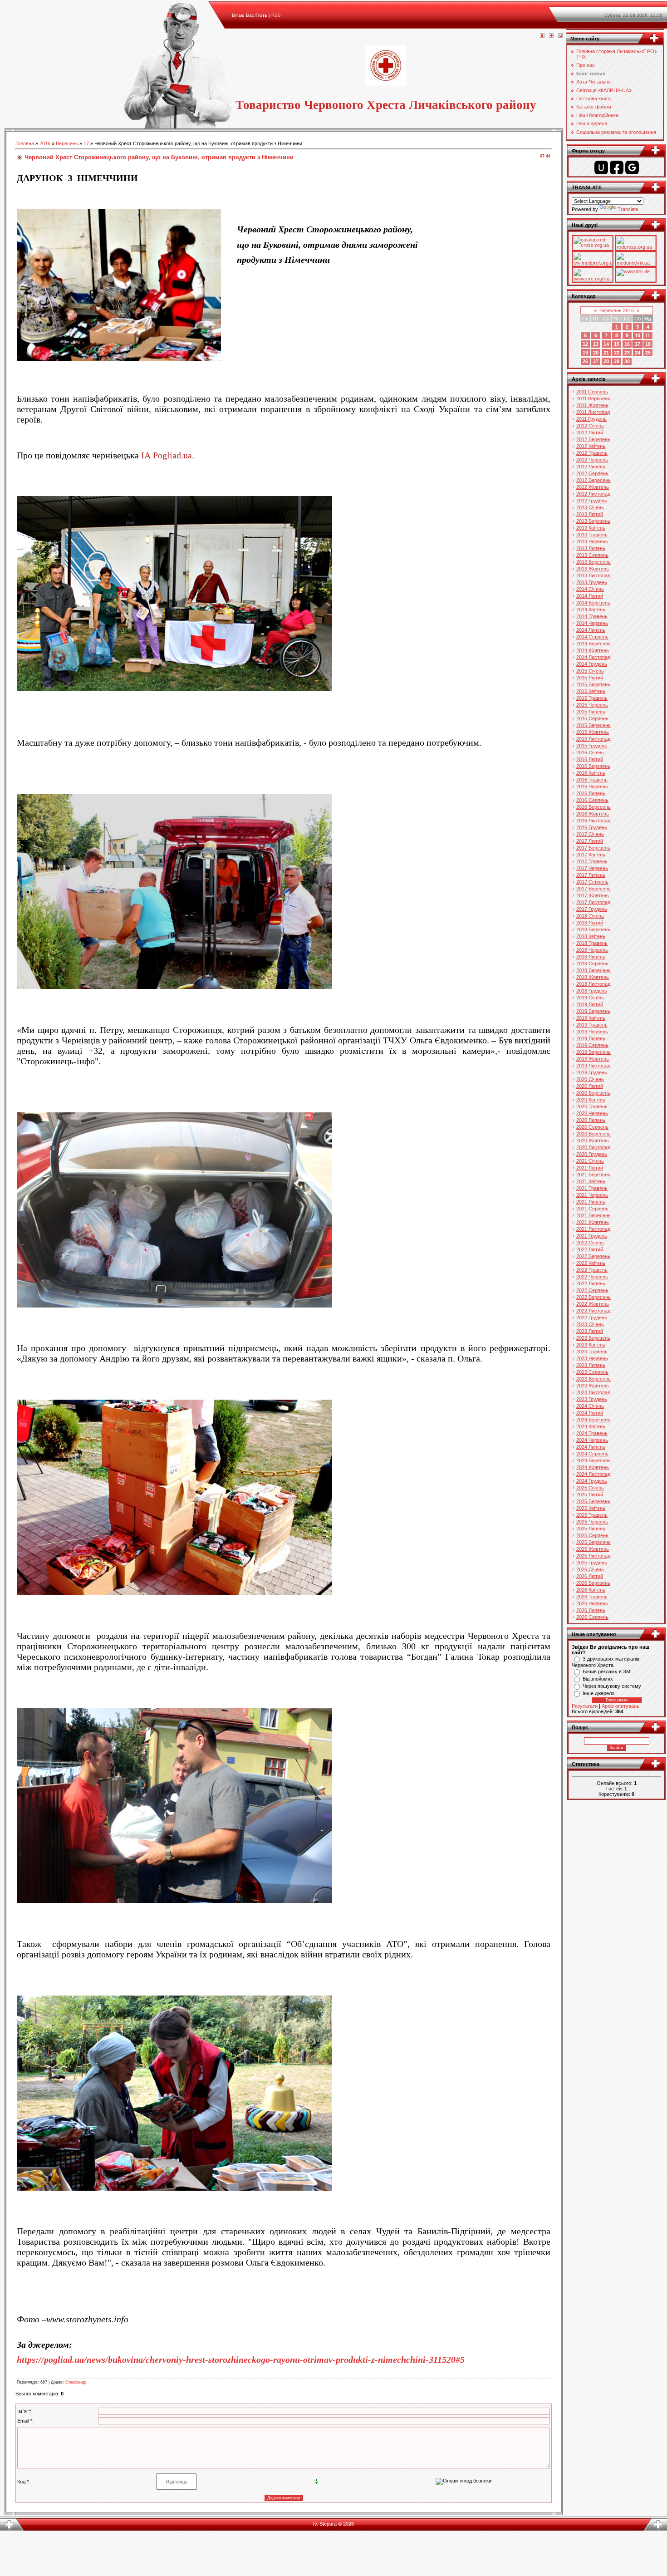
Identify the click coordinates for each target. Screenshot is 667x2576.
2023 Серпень (592, 1372)
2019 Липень (591, 1038)
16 (627, 344)
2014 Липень (591, 630)
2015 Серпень (592, 718)
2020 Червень (592, 1113)
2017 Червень (592, 868)
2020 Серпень (592, 1127)
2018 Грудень (592, 991)
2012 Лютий (590, 433)
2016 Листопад (593, 821)
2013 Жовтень (593, 569)
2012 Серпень (592, 473)
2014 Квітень (591, 610)
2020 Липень (591, 1120)
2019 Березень (593, 1011)
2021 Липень (591, 1202)
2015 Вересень (593, 725)
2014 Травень (592, 616)
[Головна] (542, 36)
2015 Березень (593, 684)
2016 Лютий (590, 759)
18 (648, 344)
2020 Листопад (593, 1147)
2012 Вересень (593, 480)
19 (585, 353)
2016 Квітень (591, 773)
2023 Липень (591, 1365)
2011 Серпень (592, 392)
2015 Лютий (590, 678)
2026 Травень (592, 1597)
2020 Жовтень (593, 1141)
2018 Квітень (591, 936)
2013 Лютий (590, 514)
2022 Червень (592, 1277)
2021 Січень (590, 1161)
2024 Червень (592, 1440)
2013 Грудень (592, 582)
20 (596, 353)
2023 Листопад (593, 1392)
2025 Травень (592, 1515)
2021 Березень (593, 1175)
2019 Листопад (593, 1066)
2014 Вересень (593, 644)
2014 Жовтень (593, 650)
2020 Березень (593, 1093)
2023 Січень (590, 1324)
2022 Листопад (593, 1311)
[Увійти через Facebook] (617, 167)
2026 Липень (591, 1610)
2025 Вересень (593, 1542)
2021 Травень (592, 1188)
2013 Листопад (593, 575)
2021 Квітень (591, 1181)
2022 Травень (592, 1270)
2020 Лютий (590, 1086)
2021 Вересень (593, 1215)
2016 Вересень (593, 807)
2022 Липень (591, 1283)
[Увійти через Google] (632, 167)
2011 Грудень (591, 419)
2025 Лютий (590, 1494)
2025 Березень (593, 1501)
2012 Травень (592, 453)
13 (596, 344)
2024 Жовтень (593, 1467)
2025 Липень (591, 1529)
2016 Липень (591, 793)
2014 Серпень (592, 637)
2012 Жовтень (593, 487)
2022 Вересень (593, 1297)
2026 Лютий (590, 1576)
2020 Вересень (593, 1134)
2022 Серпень (592, 1290)
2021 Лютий (590, 1168)
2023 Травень (592, 1352)
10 (638, 335)
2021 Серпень (592, 1209)
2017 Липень (591, 875)
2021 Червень (592, 1195)
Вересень (67, 143)
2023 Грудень (592, 1399)
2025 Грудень (592, 1563)
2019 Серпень (592, 1045)
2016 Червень (592, 787)
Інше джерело (598, 1693)
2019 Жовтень (593, 1059)
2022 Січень (590, 1243)
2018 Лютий (590, 923)
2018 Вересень (593, 970)
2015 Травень (592, 698)
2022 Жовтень (593, 1304)
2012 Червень (592, 460)
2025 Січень (590, 1488)
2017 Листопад (593, 902)
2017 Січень (590, 834)
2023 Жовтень (593, 1386)
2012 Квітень (591, 446)
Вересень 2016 (617, 310)
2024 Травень (592, 1433)
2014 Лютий (590, 596)
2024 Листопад (593, 1474)
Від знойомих (598, 1679)
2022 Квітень (591, 1263)
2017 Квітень (591, 855)
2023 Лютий (590, 1331)
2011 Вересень (593, 398)
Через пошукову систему (612, 1686)
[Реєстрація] (551, 36)
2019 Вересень (593, 1052)
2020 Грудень (592, 1154)
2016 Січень (590, 752)
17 (86, 143)
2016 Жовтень (593, 814)
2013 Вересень (593, 562)
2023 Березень (593, 1338)
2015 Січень (590, 671)
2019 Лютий (590, 1004)
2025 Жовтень (593, 1549)
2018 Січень (590, 916)
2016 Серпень (592, 800)
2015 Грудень (592, 746)
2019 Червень (592, 1032)
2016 (45, 143)
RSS (276, 15)
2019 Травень (592, 1025)
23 (627, 353)
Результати (585, 1706)
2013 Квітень (591, 528)
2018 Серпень (592, 964)
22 (617, 353)
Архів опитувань (620, 1706)
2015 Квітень (591, 691)
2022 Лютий (590, 1249)
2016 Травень (592, 780)
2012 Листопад (593, 494)
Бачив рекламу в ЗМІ (607, 1671)
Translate (628, 209)
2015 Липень (591, 712)
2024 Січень (590, 1406)
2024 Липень (591, 1447)
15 (617, 344)
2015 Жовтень (593, 732)
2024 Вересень (593, 1460)
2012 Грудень (592, 501)
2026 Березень (593, 1583)
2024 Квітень (591, 1426)
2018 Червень (592, 950)
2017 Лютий (590, 841)
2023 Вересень (593, 1379)
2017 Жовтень (593, 895)
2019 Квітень (591, 1018)
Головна (25, 143)
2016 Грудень (592, 827)
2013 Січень (590, 507)
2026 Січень (590, 1569)
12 (585, 344)
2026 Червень (592, 1603)
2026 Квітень (591, 1590)
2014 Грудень (592, 664)
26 (585, 361)
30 (627, 361)
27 (596, 361)
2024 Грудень (592, 1481)
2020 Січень (590, 1079)
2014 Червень (592, 623)
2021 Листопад (593, 1229)
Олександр (76, 2382)
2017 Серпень (592, 882)
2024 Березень (593, 1420)
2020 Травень (592, 1106)
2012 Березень (593, 439)
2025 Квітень (591, 1508)
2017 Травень (592, 861)
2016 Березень (593, 766)
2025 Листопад (593, 1556)
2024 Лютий (590, 1413)
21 (606, 353)
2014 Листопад (593, 657)
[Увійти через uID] (601, 167)
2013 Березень (593, 521)
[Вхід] (560, 36)
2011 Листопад (593, 412)
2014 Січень (590, 589)
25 (648, 353)
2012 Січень (590, 426)
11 (648, 335)
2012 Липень (591, 467)
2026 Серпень (592, 1617)
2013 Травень (592, 535)
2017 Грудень (592, 909)
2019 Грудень (592, 1072)
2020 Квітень (591, 1100)
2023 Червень (592, 1358)
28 (606, 361)
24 (638, 353)
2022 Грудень (592, 1317)
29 (617, 361)
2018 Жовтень (593, 977)
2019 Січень (590, 998)
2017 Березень (593, 848)
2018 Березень (593, 929)
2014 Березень (593, 603)
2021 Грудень (592, 1236)
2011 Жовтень (592, 405)
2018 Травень (592, 943)
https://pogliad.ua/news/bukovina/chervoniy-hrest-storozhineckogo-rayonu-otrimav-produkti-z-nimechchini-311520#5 (241, 2360)
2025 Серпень (592, 1535)
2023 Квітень (591, 1345)
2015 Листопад (593, 739)
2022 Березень (593, 1256)
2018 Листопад (593, 984)
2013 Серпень (592, 555)
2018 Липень (591, 957)
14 (606, 344)
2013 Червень (592, 541)
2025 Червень (592, 1522)
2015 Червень (592, 705)
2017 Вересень (593, 889)
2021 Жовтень (593, 1222)
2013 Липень (591, 548)
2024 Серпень (592, 1454)
